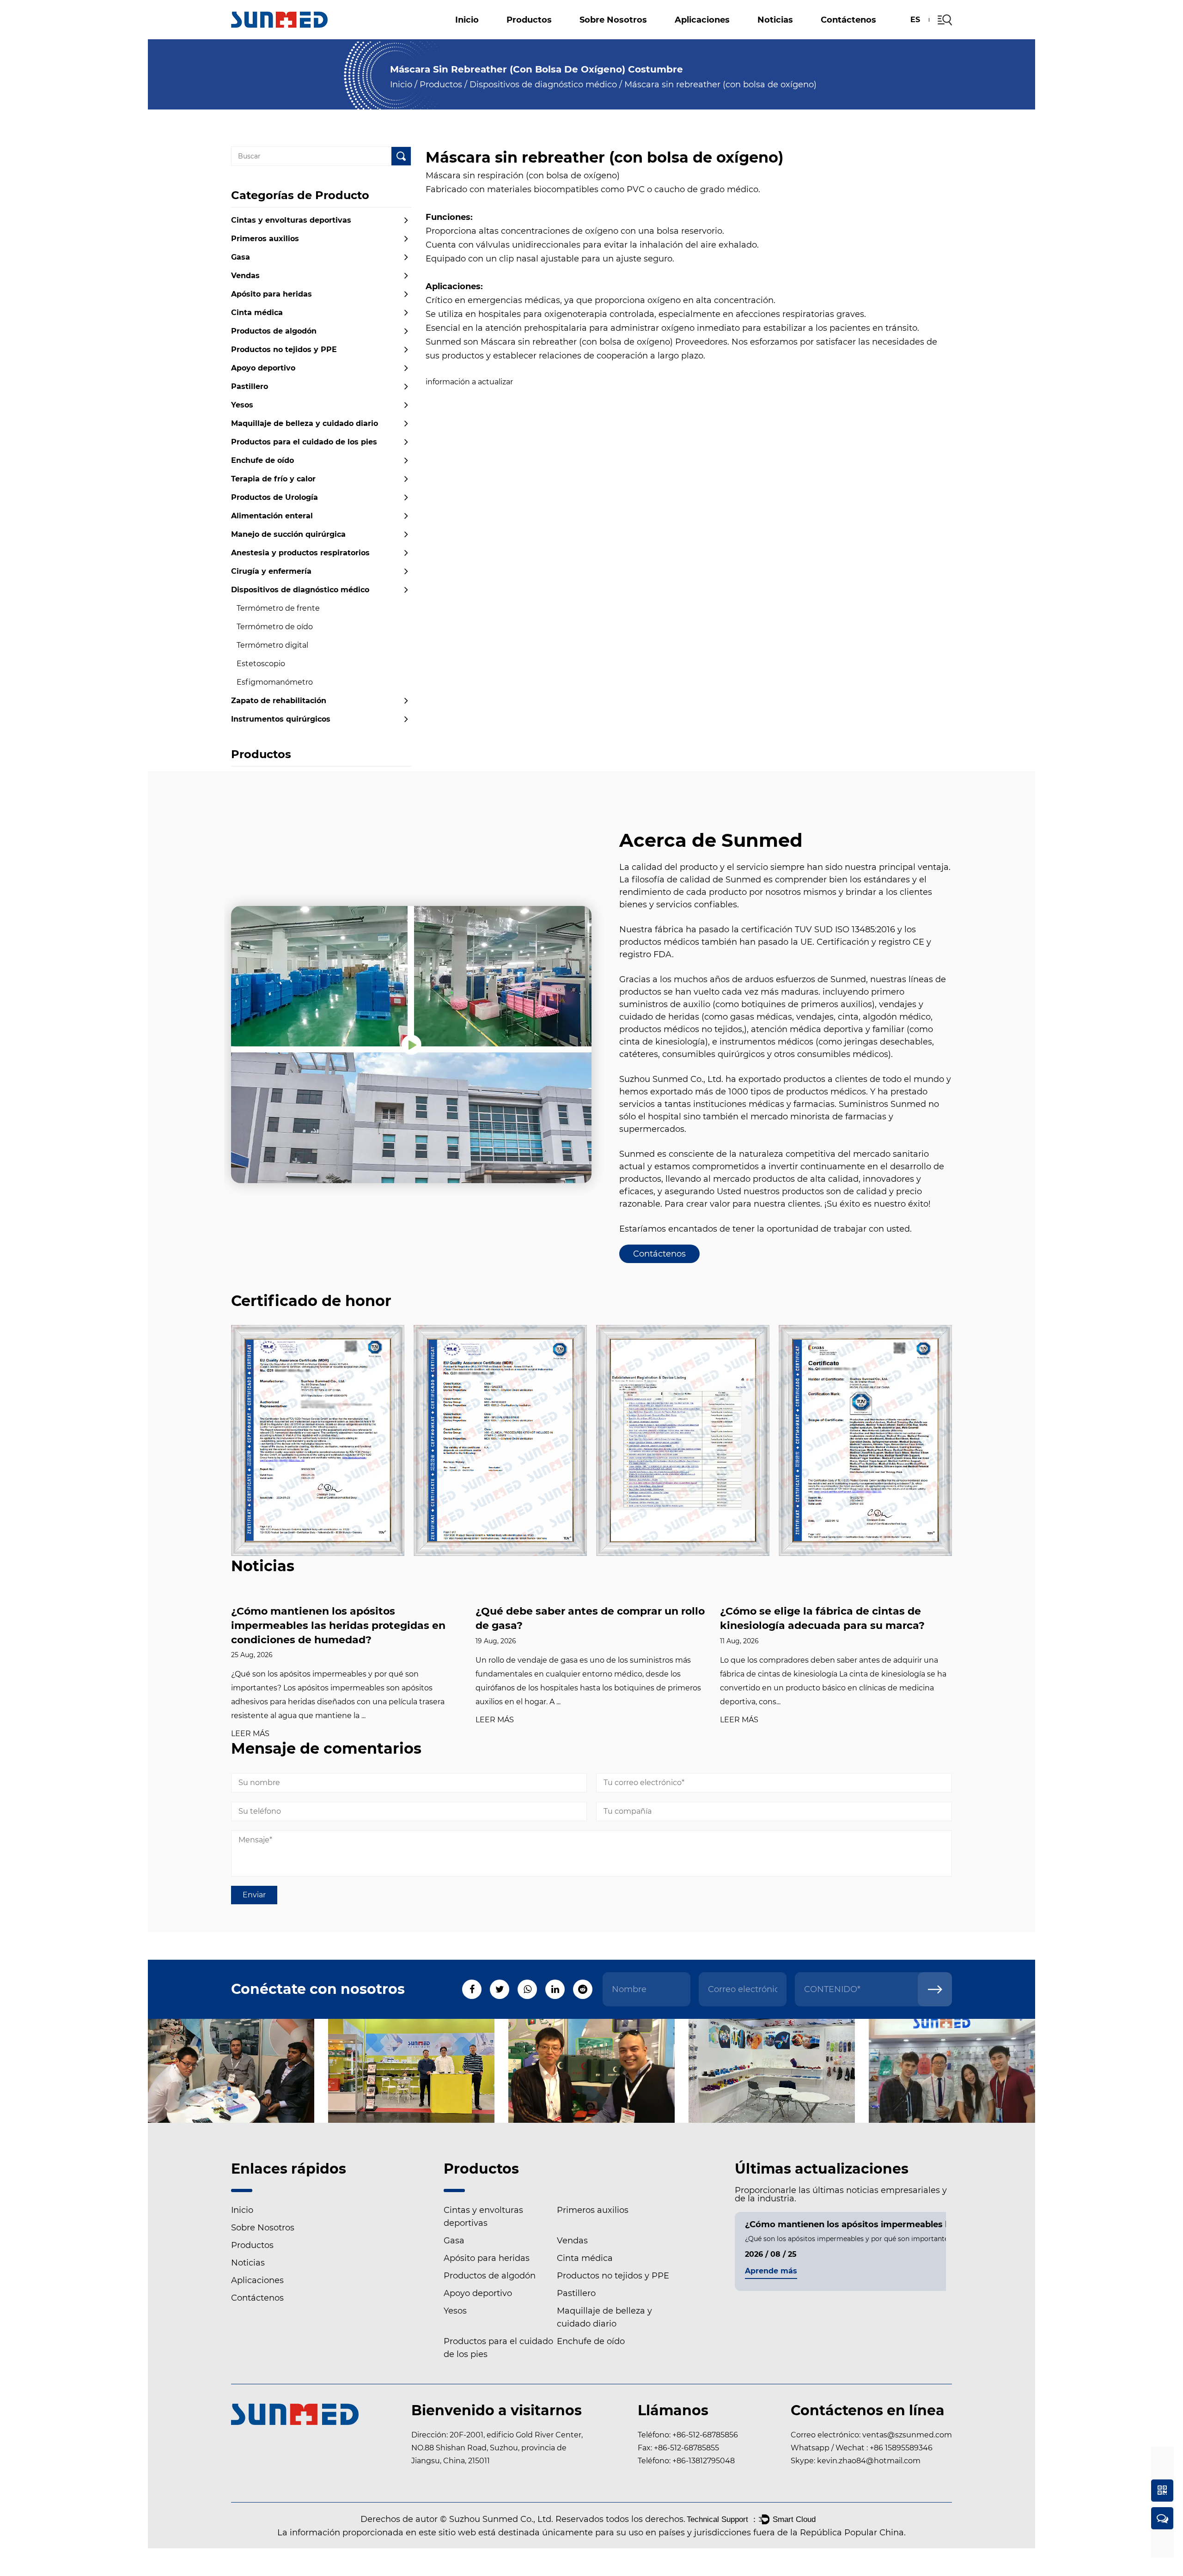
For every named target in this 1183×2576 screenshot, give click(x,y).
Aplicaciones (702, 20)
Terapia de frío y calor (273, 479)
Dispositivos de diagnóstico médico (543, 85)
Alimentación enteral (272, 516)
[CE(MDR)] (318, 1440)
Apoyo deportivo (753, 35)
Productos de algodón (561, 35)
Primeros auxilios (265, 239)
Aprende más (771, 2271)
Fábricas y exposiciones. (623, 36)
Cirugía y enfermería (271, 571)
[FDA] (683, 1440)
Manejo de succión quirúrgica (288, 534)
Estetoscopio (261, 664)
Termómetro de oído (275, 627)
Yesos (648, 34)
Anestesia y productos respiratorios (300, 553)
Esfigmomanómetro (275, 682)
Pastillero (558, 34)
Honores (598, 37)
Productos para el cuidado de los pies (555, 32)
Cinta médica (257, 313)
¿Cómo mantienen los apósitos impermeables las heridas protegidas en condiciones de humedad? (338, 1625)
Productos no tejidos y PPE (657, 35)
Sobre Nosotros (613, 20)
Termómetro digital (272, 645)
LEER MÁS (250, 1734)
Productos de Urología (274, 497)
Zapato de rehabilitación (279, 701)
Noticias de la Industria (790, 36)
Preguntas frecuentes (621, 39)
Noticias (775, 20)
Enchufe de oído (262, 460)
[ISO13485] (865, 1440)
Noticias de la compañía (792, 38)
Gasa (241, 257)
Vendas (245, 276)
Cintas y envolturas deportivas (552, 38)
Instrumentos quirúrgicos (281, 719)
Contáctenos (848, 20)
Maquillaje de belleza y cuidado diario (734, 33)
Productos (529, 20)
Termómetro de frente (278, 608)
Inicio (467, 20)
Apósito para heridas (551, 36)
